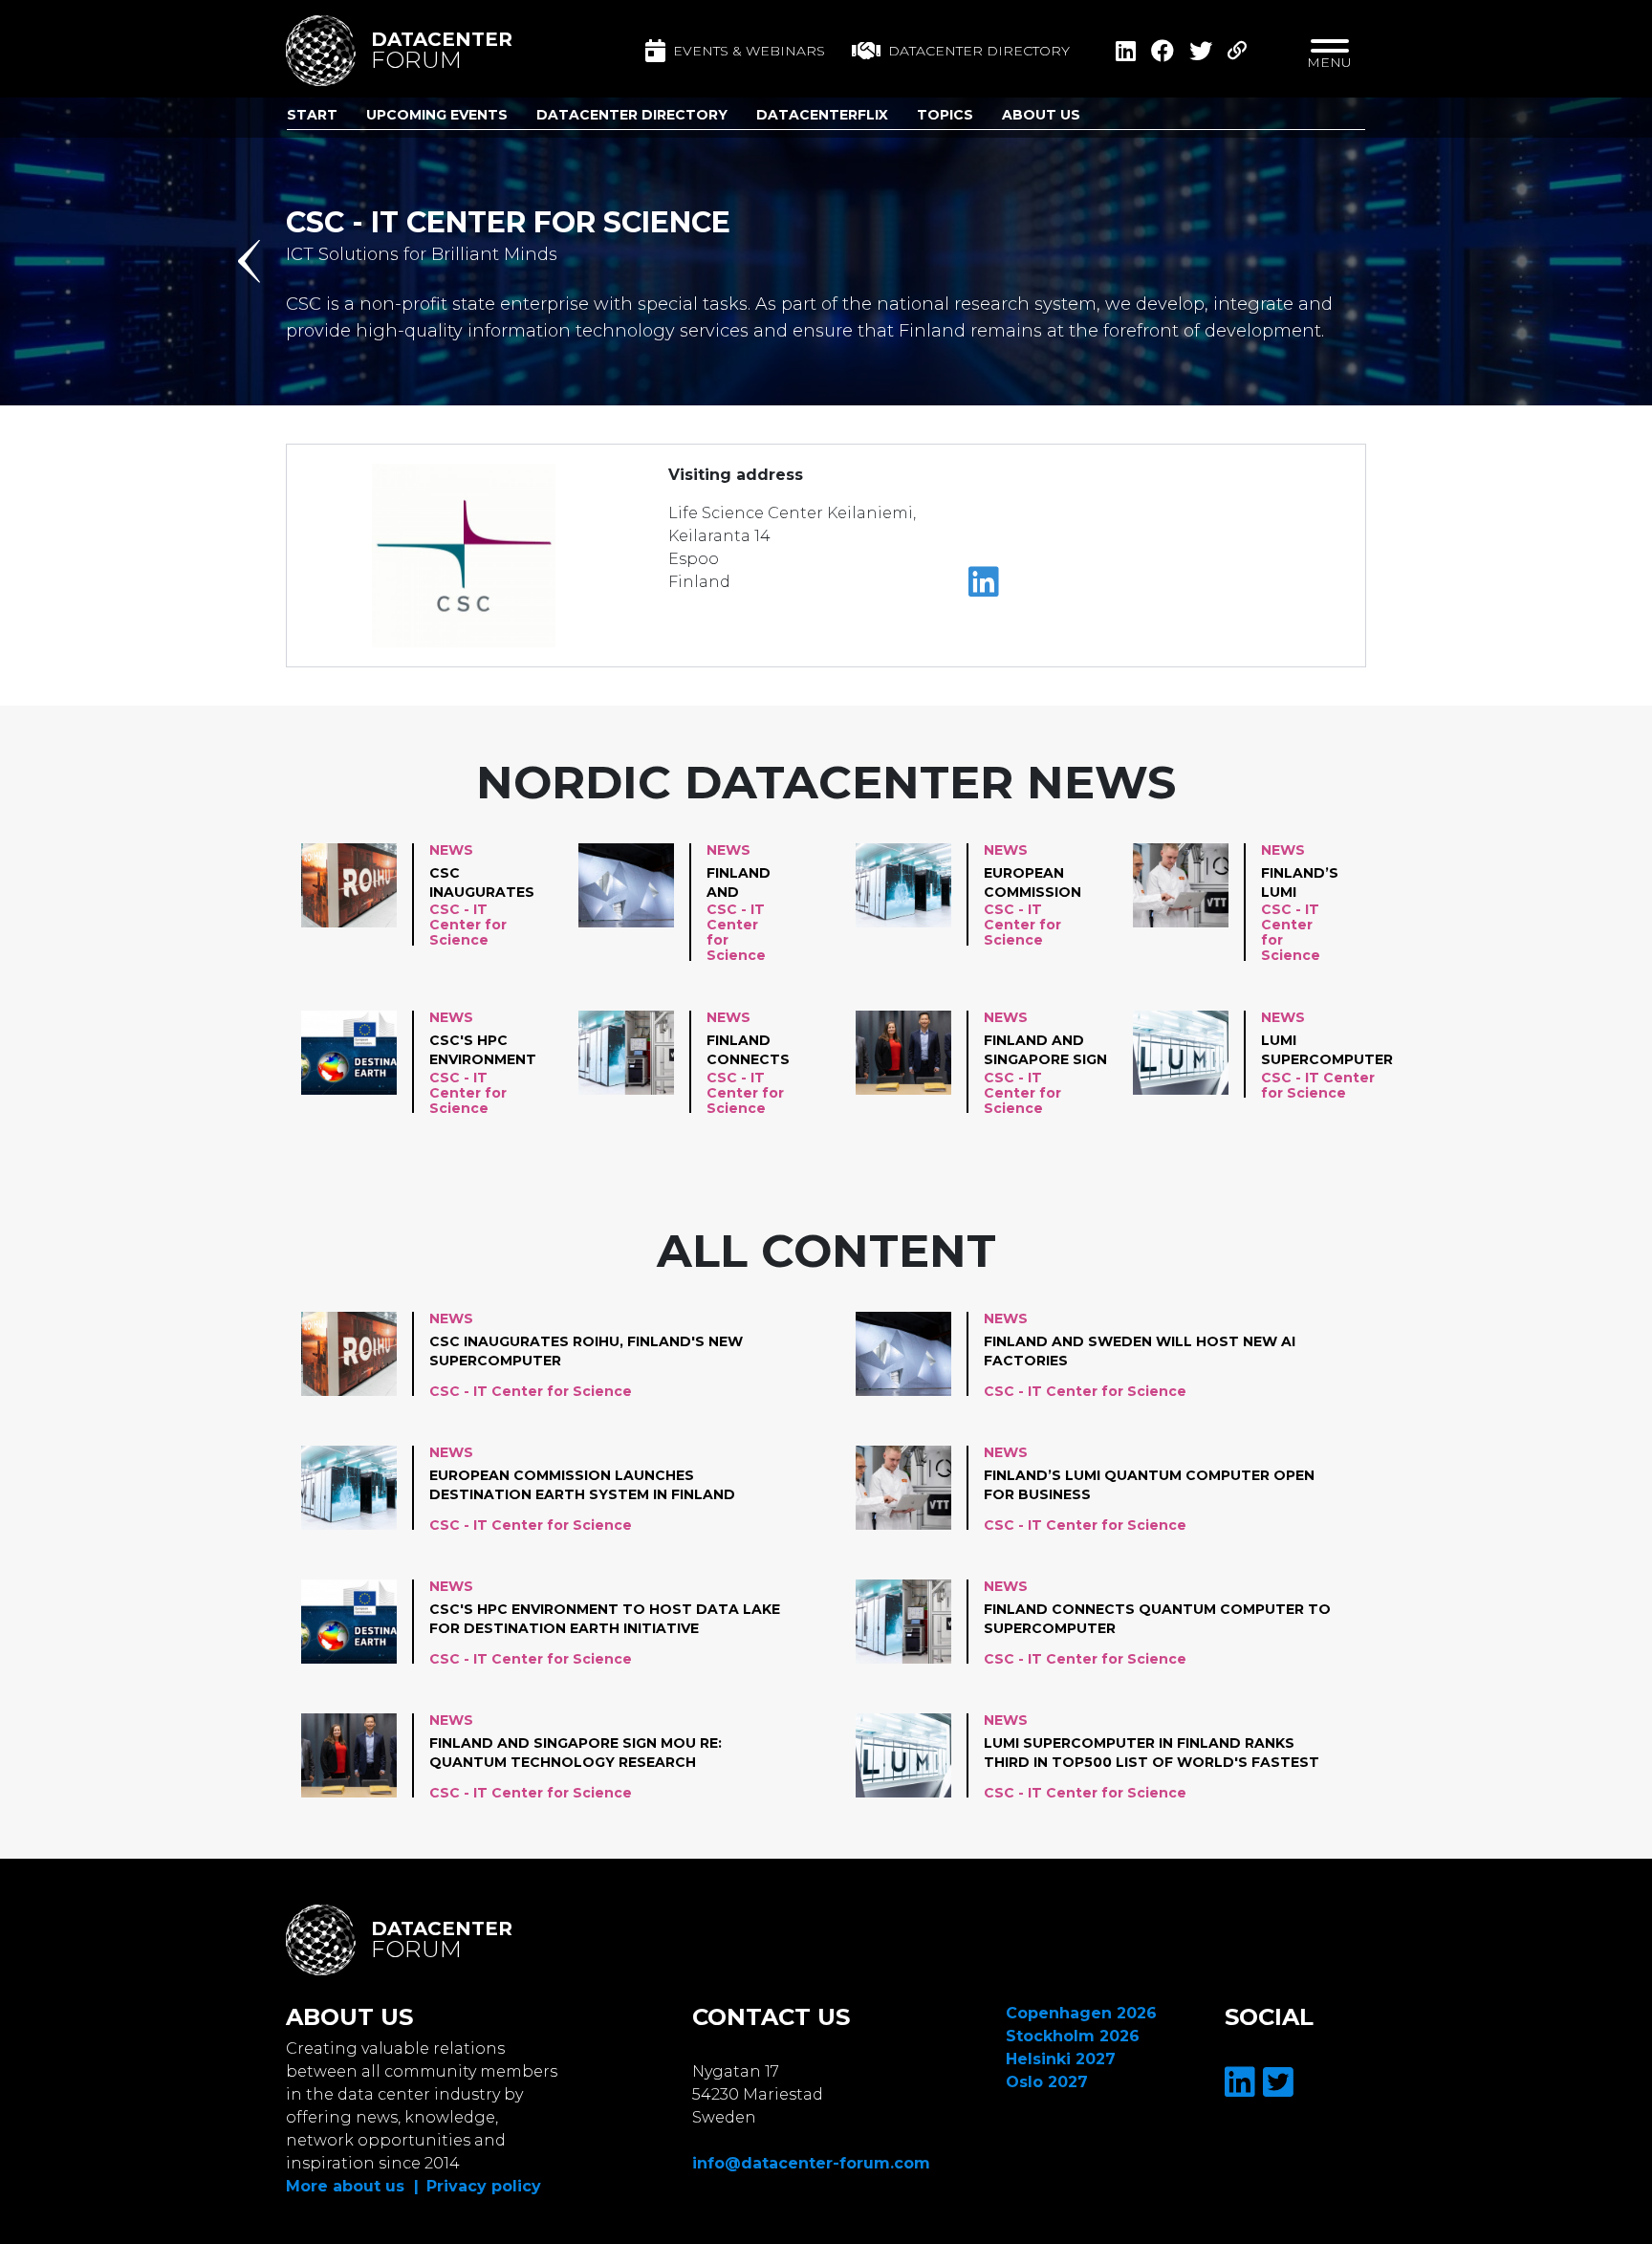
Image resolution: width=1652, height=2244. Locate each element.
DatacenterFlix (822, 115)
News (451, 850)
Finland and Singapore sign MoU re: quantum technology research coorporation (1046, 1051)
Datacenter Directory (632, 115)
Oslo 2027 (1047, 2082)
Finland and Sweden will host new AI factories (749, 883)
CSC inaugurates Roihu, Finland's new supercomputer (495, 883)
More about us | (352, 2186)
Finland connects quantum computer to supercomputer (772, 1051)
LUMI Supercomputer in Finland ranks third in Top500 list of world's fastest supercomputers (1332, 1051)
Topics (945, 115)
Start (312, 115)
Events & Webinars (749, 51)
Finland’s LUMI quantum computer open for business (1303, 883)
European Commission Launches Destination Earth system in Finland (1035, 883)
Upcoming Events (437, 115)
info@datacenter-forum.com (811, 2163)
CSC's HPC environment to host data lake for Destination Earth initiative (483, 1051)
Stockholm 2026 (1073, 2036)
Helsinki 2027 (1061, 2059)
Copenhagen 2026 (1081, 2013)
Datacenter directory (979, 51)
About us (1041, 115)
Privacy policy (484, 2186)
